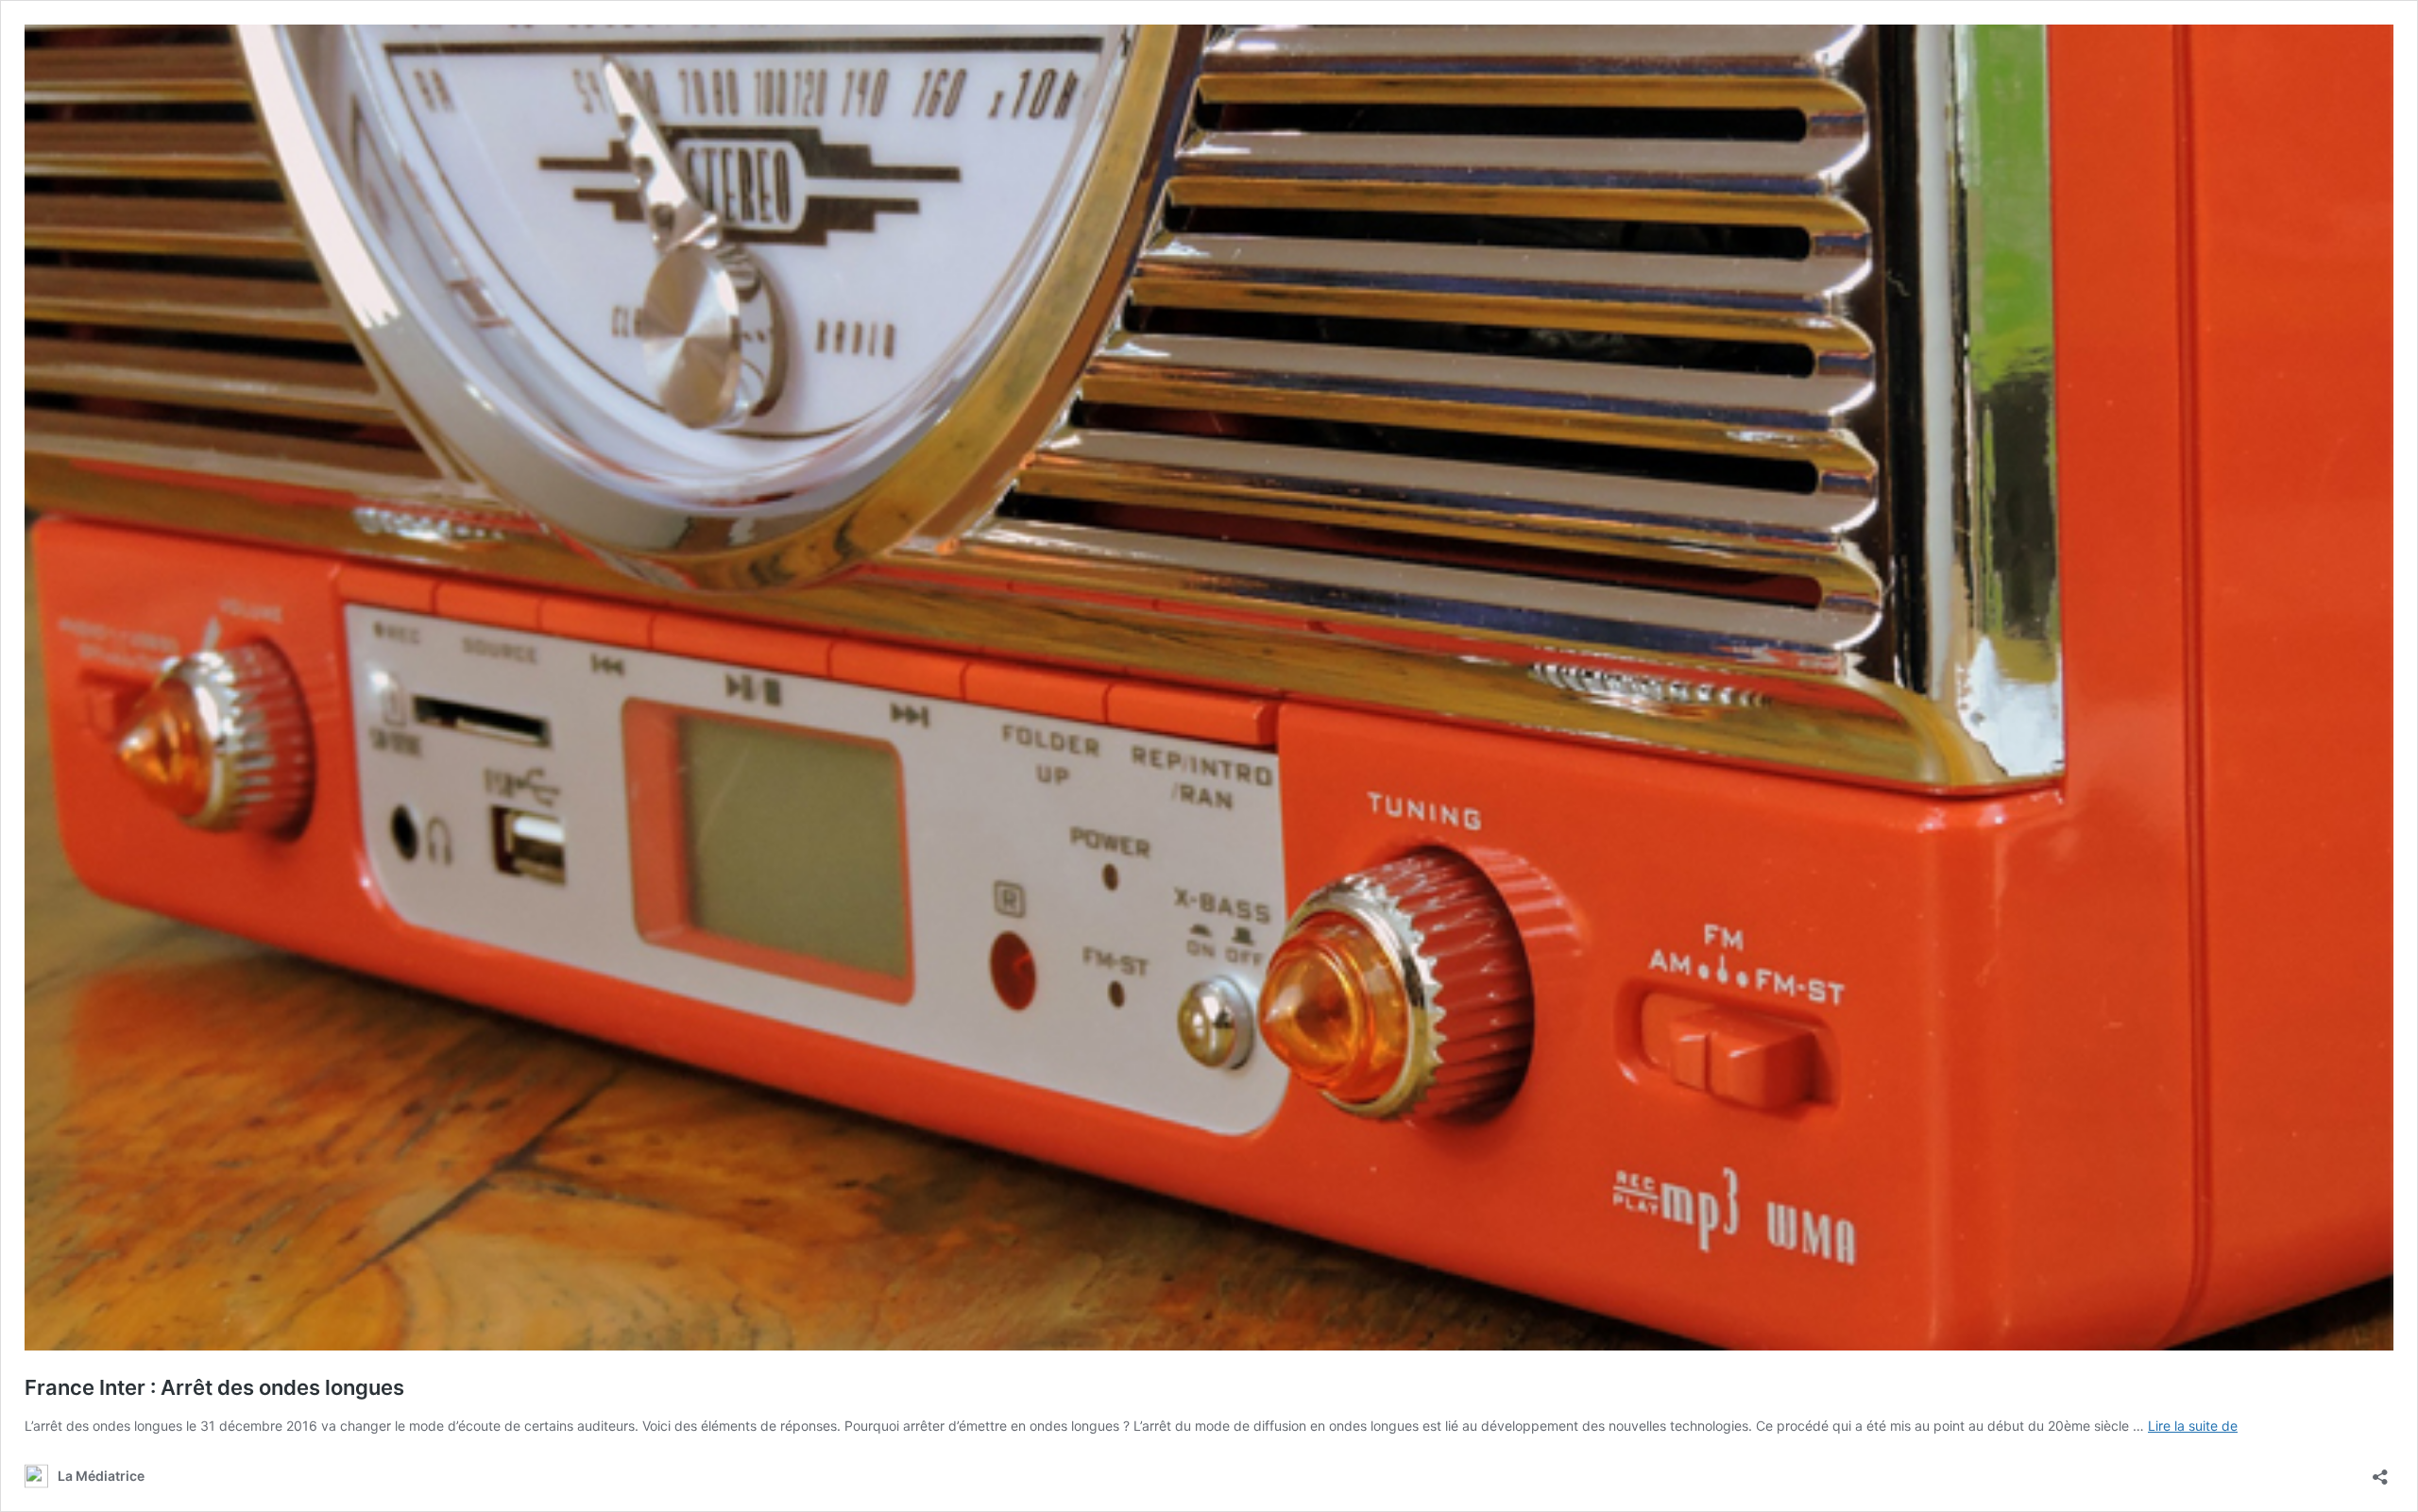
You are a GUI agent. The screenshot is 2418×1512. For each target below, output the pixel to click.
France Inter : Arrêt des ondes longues (214, 1387)
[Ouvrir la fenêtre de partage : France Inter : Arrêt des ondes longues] (2380, 1471)
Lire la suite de (2193, 1426)
